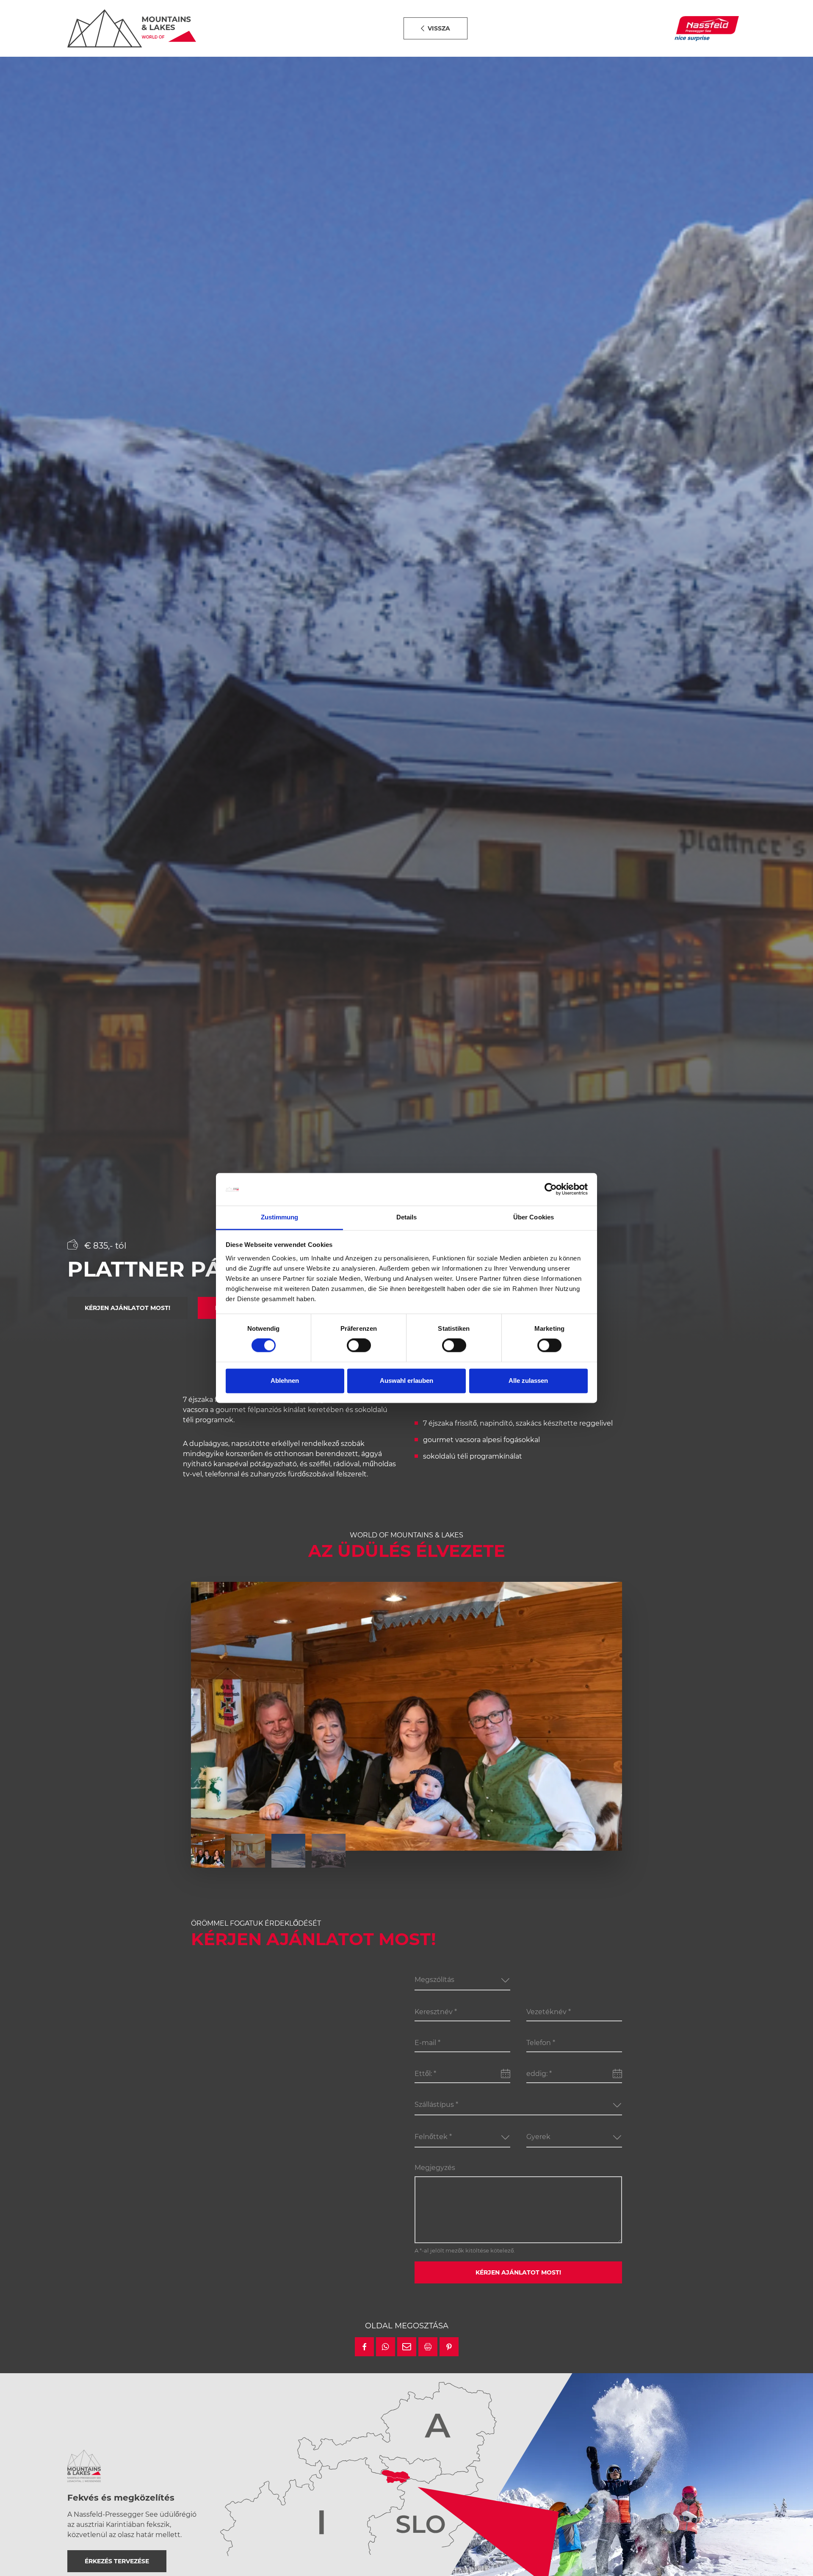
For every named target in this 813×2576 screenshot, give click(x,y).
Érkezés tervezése (117, 2561)
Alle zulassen (528, 1381)
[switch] (359, 1346)
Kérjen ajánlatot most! (127, 1308)
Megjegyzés (435, 2168)
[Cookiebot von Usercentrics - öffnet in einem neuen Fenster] (551, 1189)
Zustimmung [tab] (280, 1217)
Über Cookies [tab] (534, 1217)
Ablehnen (285, 1381)
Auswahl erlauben (406, 1381)
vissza (439, 28)
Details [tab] (407, 1217)
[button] (364, 2347)
